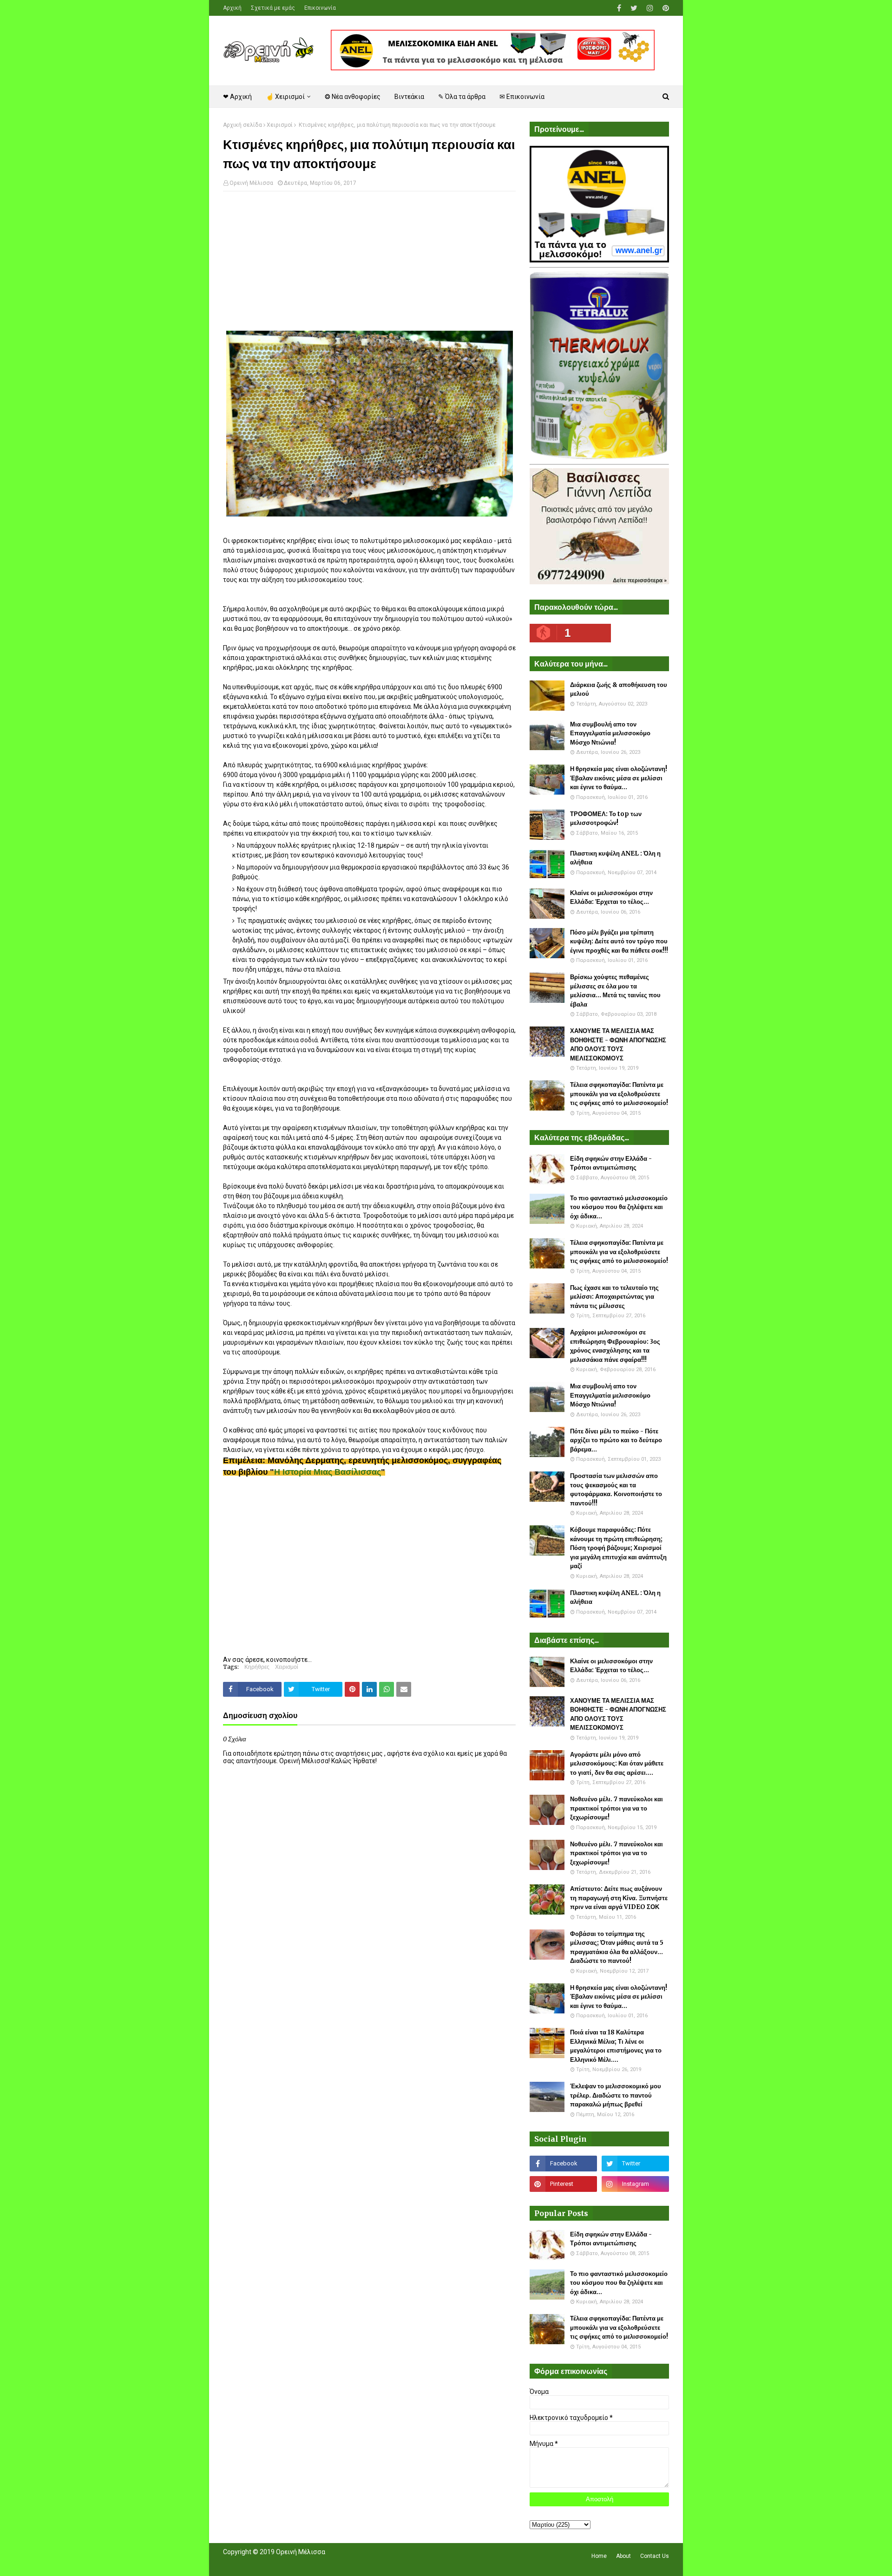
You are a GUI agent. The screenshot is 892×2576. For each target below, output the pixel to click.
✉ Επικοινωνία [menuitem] (522, 97)
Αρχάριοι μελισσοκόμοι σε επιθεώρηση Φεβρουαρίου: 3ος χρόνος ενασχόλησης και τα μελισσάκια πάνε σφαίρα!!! (615, 1346)
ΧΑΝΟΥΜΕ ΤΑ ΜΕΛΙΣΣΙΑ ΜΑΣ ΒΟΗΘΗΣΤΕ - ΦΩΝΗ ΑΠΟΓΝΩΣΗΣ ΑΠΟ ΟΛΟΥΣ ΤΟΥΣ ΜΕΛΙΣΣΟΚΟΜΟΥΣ (618, 1045)
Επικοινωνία (320, 8)
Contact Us (655, 2556)
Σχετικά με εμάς (273, 8)
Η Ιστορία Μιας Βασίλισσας (328, 1472)
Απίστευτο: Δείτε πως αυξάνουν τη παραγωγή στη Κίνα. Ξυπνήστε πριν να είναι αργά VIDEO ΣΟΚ (619, 1898)
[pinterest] (665, 8)
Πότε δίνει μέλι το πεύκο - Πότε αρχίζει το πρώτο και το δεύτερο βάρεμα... (616, 1440)
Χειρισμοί (280, 125)
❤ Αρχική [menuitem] (237, 97)
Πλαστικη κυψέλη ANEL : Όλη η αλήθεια (615, 858)
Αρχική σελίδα (243, 125)
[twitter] (634, 8)
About (623, 2556)
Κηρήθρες (257, 1667)
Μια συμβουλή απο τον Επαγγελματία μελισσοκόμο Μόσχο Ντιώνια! (610, 733)
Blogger (354, 2563)
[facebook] (619, 8)
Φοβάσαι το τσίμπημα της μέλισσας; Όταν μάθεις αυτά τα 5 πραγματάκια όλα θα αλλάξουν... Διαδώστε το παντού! (617, 1948)
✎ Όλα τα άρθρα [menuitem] (462, 97)
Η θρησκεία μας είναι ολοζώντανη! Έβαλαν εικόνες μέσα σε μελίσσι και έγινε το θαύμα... (619, 778)
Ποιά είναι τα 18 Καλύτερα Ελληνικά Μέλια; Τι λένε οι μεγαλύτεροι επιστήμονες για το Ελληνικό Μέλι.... (616, 2046)
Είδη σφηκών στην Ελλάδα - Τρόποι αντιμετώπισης (611, 1163)
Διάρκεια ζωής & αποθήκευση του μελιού (619, 690)
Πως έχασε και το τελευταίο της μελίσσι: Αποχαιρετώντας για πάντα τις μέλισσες (614, 1297)
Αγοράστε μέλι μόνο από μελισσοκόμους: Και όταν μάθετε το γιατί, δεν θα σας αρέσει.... (617, 1764)
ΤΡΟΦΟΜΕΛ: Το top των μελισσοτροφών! (606, 819)
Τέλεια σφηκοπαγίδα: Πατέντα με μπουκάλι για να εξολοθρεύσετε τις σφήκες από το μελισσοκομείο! (619, 1094)
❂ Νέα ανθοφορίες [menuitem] (353, 97)
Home (599, 2556)
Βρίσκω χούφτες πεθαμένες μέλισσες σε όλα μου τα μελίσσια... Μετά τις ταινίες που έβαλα (615, 991)
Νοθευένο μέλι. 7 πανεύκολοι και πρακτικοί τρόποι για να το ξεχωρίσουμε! (617, 1808)
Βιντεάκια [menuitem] (409, 97)
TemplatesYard (291, 2563)
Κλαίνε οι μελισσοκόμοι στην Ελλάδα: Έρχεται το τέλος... (611, 898)
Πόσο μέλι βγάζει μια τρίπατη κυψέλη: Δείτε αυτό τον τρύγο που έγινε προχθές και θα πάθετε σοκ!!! (619, 941)
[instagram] (650, 8)
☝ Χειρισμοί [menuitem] (285, 97)
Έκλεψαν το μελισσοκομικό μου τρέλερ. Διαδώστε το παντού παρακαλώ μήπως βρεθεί (616, 2095)
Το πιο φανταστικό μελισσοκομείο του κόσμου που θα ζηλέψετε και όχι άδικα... (619, 1207)
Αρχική (232, 8)
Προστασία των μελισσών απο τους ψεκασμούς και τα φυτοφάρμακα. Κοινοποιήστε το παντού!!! (616, 1490)
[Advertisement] (369, 266)
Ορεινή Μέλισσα (251, 183)
